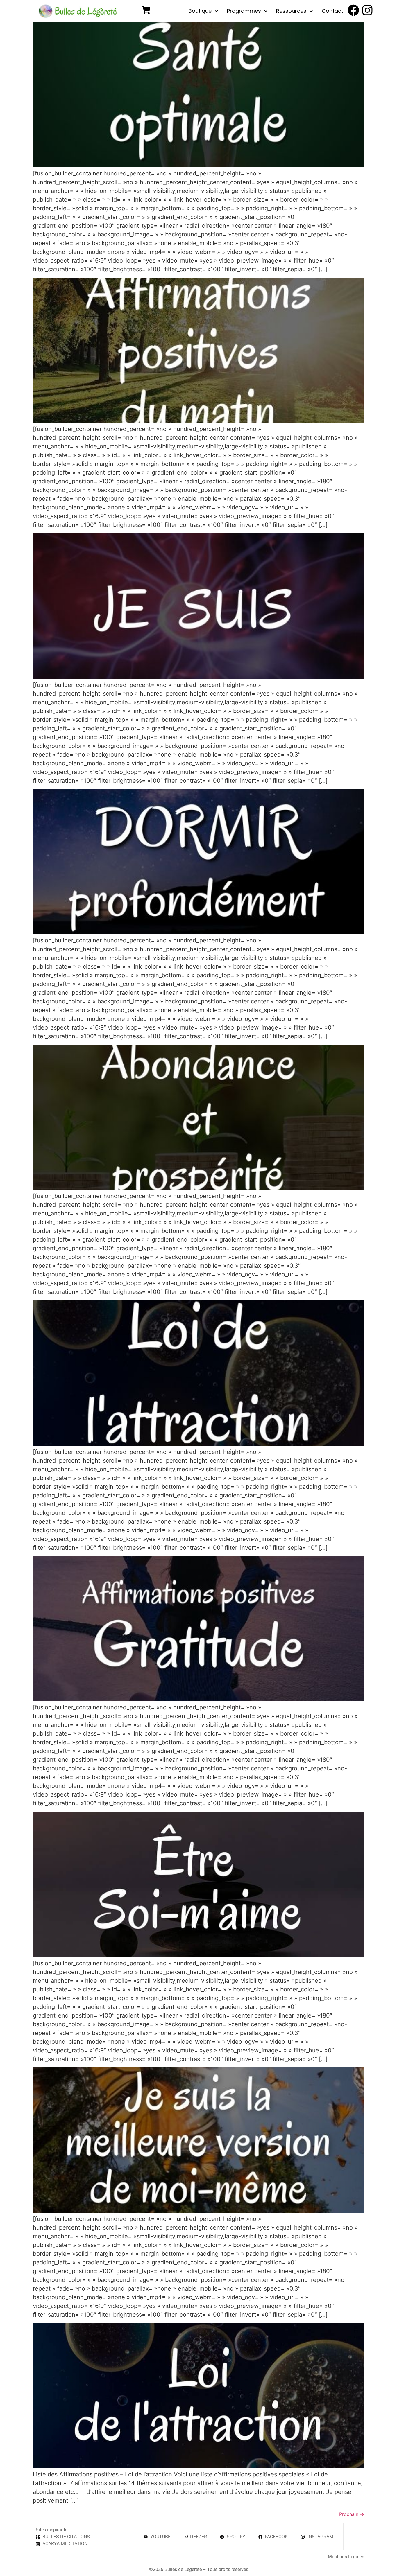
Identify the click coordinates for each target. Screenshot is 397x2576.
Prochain (352, 2514)
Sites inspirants (52, 2530)
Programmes (244, 11)
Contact (332, 11)
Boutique (200, 11)
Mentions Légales (346, 2557)
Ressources (291, 11)
